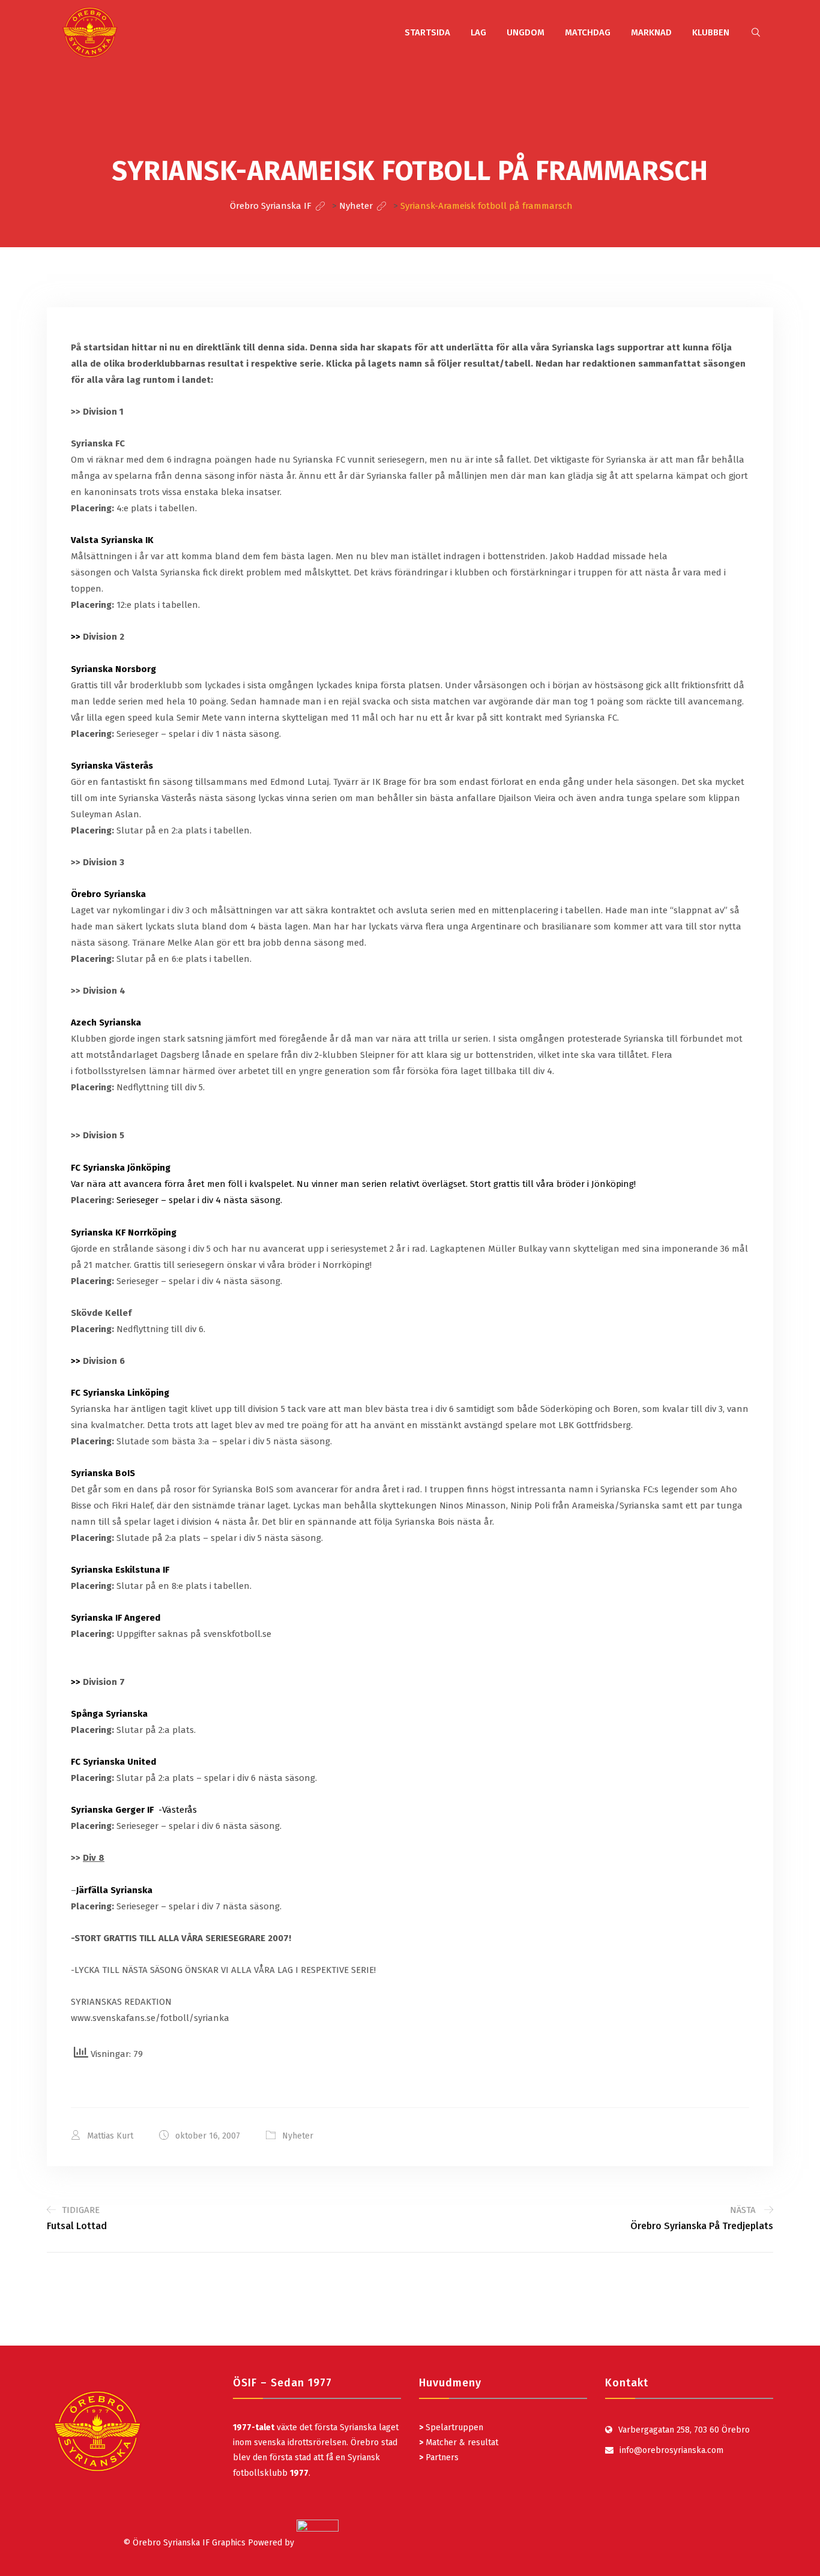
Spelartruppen (453, 2427)
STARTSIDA (427, 32)
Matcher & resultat (459, 2442)
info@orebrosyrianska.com (671, 2450)
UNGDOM (526, 32)
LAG (478, 32)
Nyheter (298, 2136)
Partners (439, 2457)
